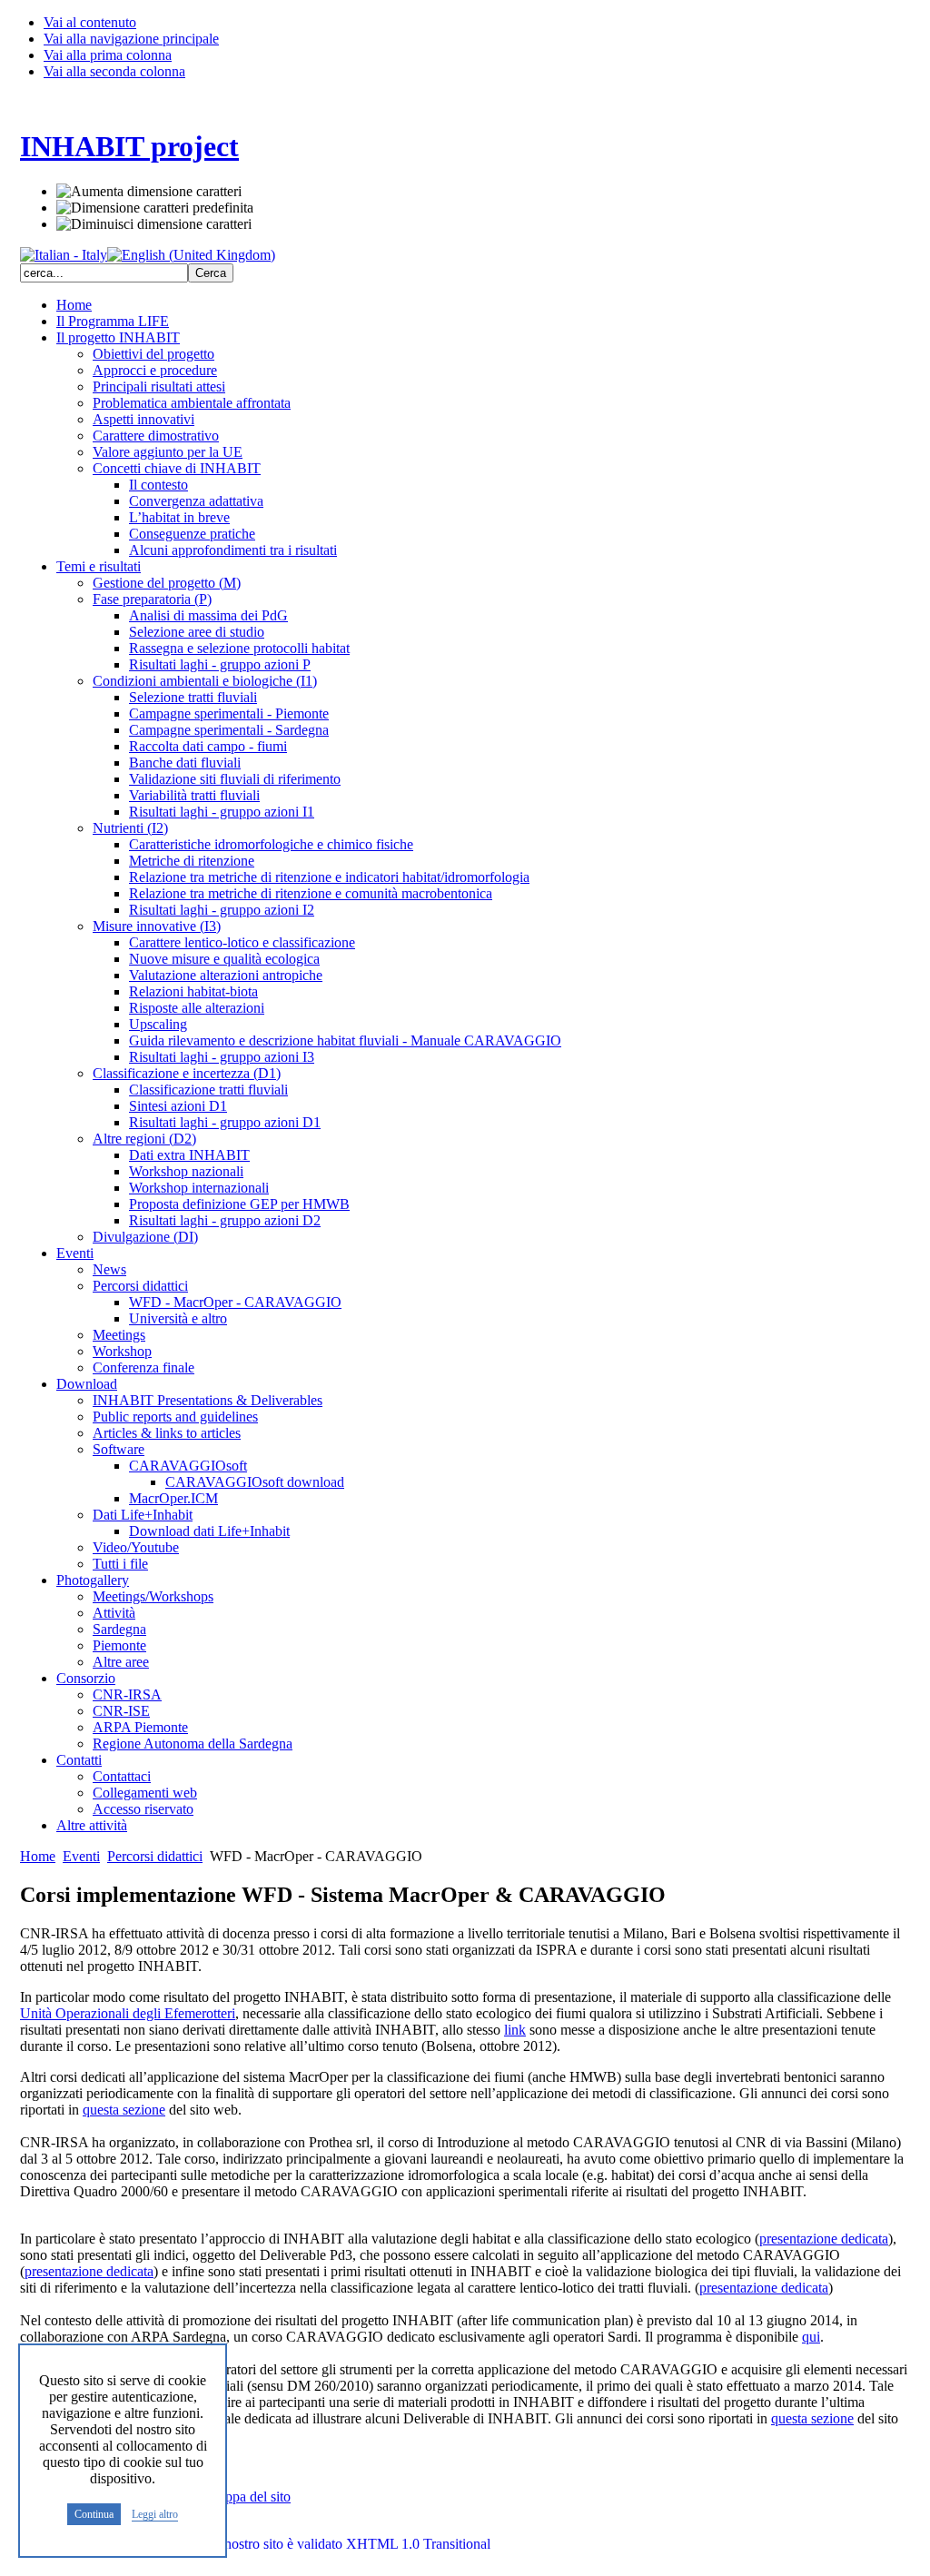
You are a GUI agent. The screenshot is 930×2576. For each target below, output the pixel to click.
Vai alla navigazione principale (131, 39)
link (515, 2030)
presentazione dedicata (824, 2239)
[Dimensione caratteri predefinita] (155, 208)
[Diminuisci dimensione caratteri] (154, 224)
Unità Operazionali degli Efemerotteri (128, 2013)
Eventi (81, 1856)
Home (38, 1856)
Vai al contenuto (90, 22)
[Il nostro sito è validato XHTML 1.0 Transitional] (344, 2544)
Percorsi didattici (155, 1856)
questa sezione (124, 2110)
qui (811, 2337)
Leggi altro (155, 2515)
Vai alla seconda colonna (114, 71)
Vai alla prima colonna (108, 55)
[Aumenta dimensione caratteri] (149, 192)
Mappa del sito (248, 2497)
